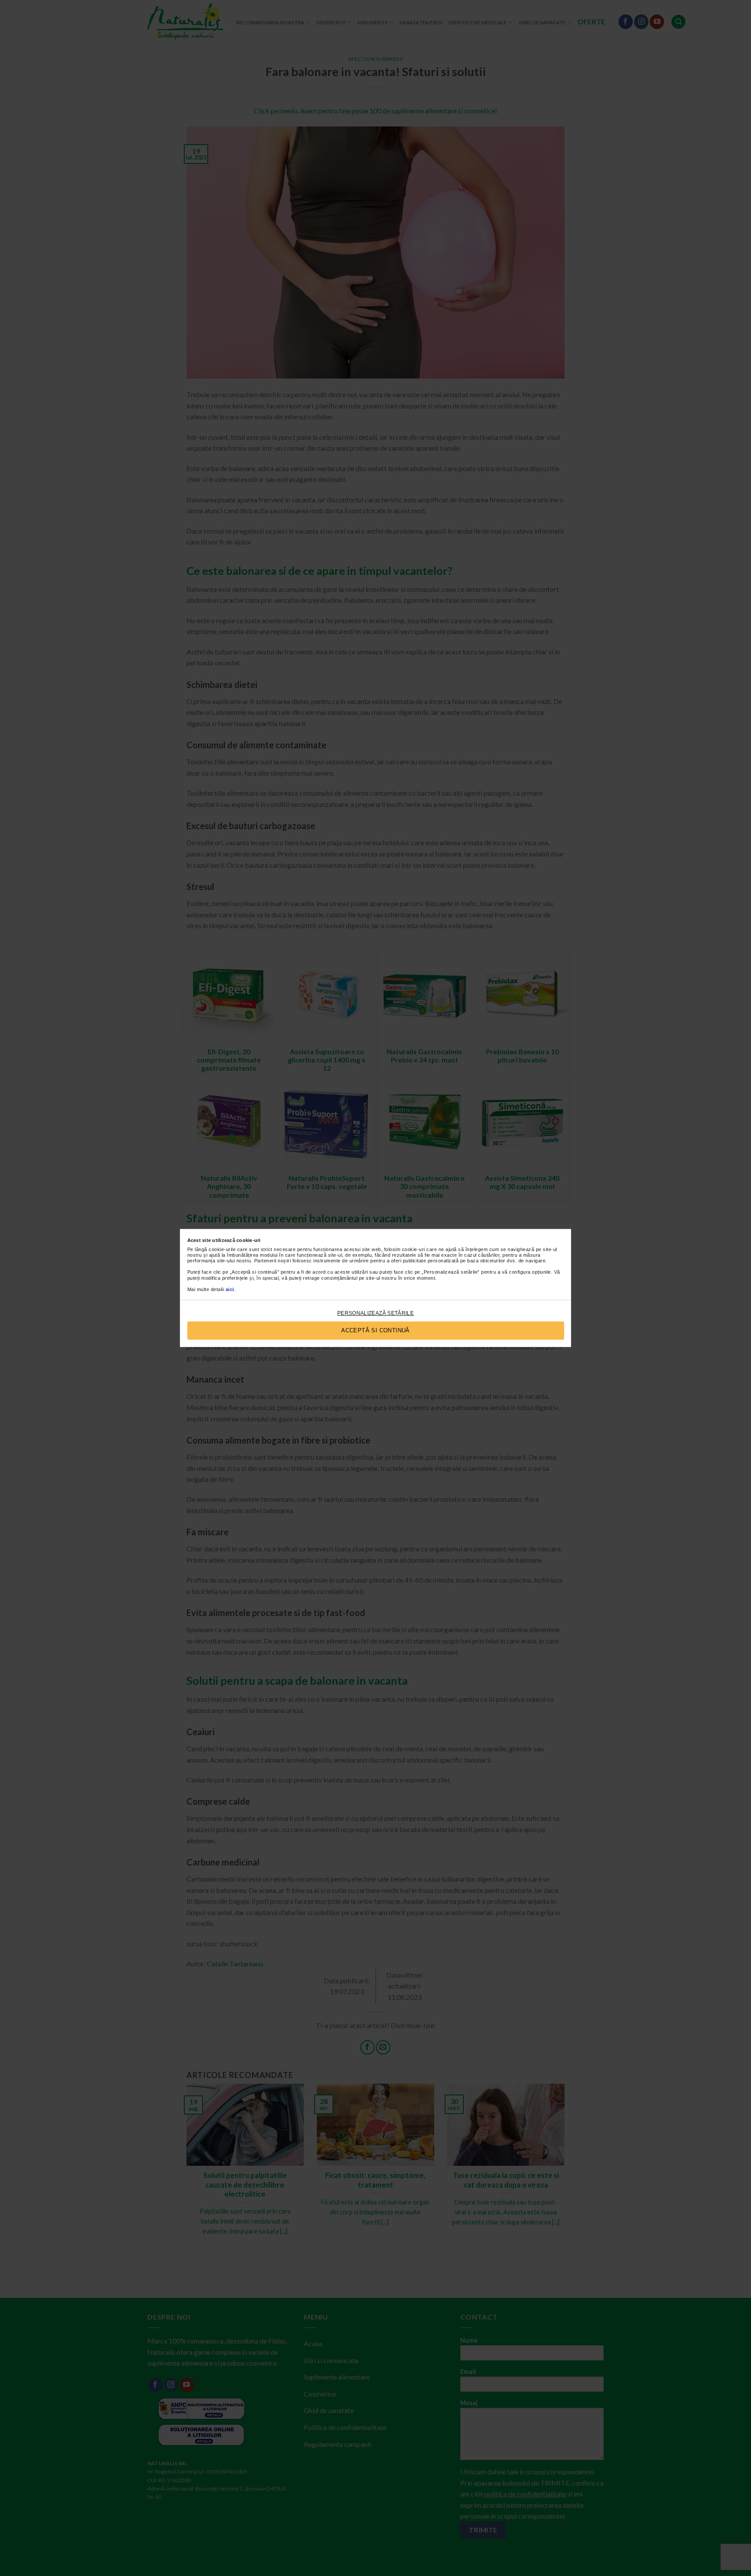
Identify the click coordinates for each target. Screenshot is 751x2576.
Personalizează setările (375, 1313)
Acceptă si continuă (375, 1330)
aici (230, 1289)
